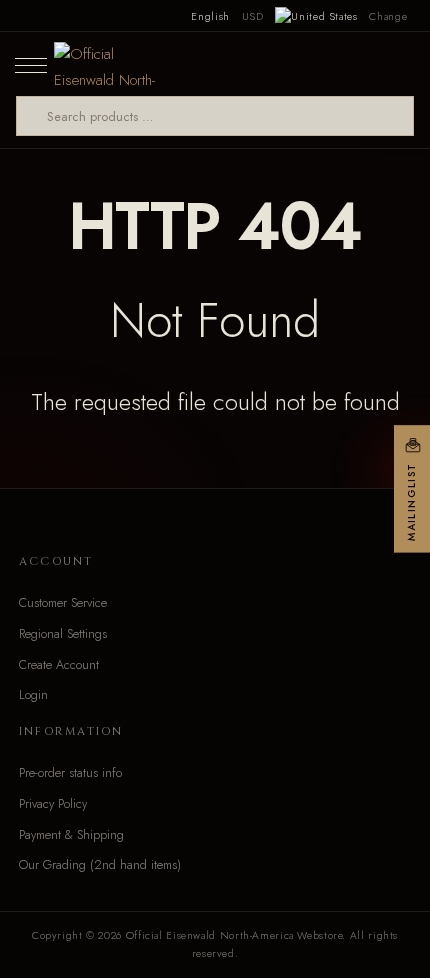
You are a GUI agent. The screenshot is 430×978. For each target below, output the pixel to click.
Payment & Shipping (71, 835)
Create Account (59, 665)
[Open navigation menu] (31, 64)
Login (33, 695)
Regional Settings (63, 634)
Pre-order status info (70, 773)
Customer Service (63, 603)
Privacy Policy (53, 804)
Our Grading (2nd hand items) (100, 865)
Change (388, 16)
